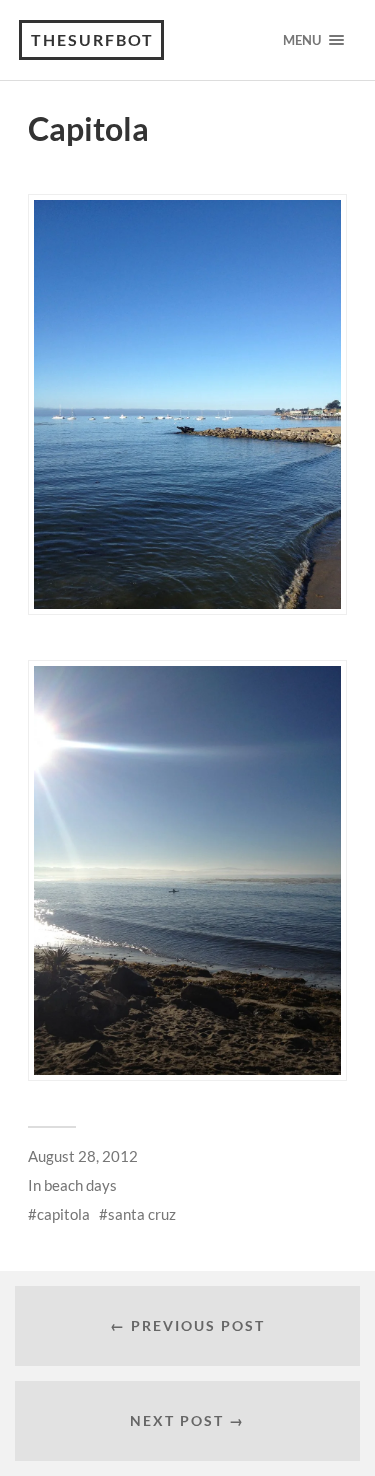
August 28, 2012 (83, 1156)
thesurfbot (92, 39)
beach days (80, 1185)
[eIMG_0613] (187, 870)
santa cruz (142, 1214)
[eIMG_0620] (187, 404)
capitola (63, 1214)
